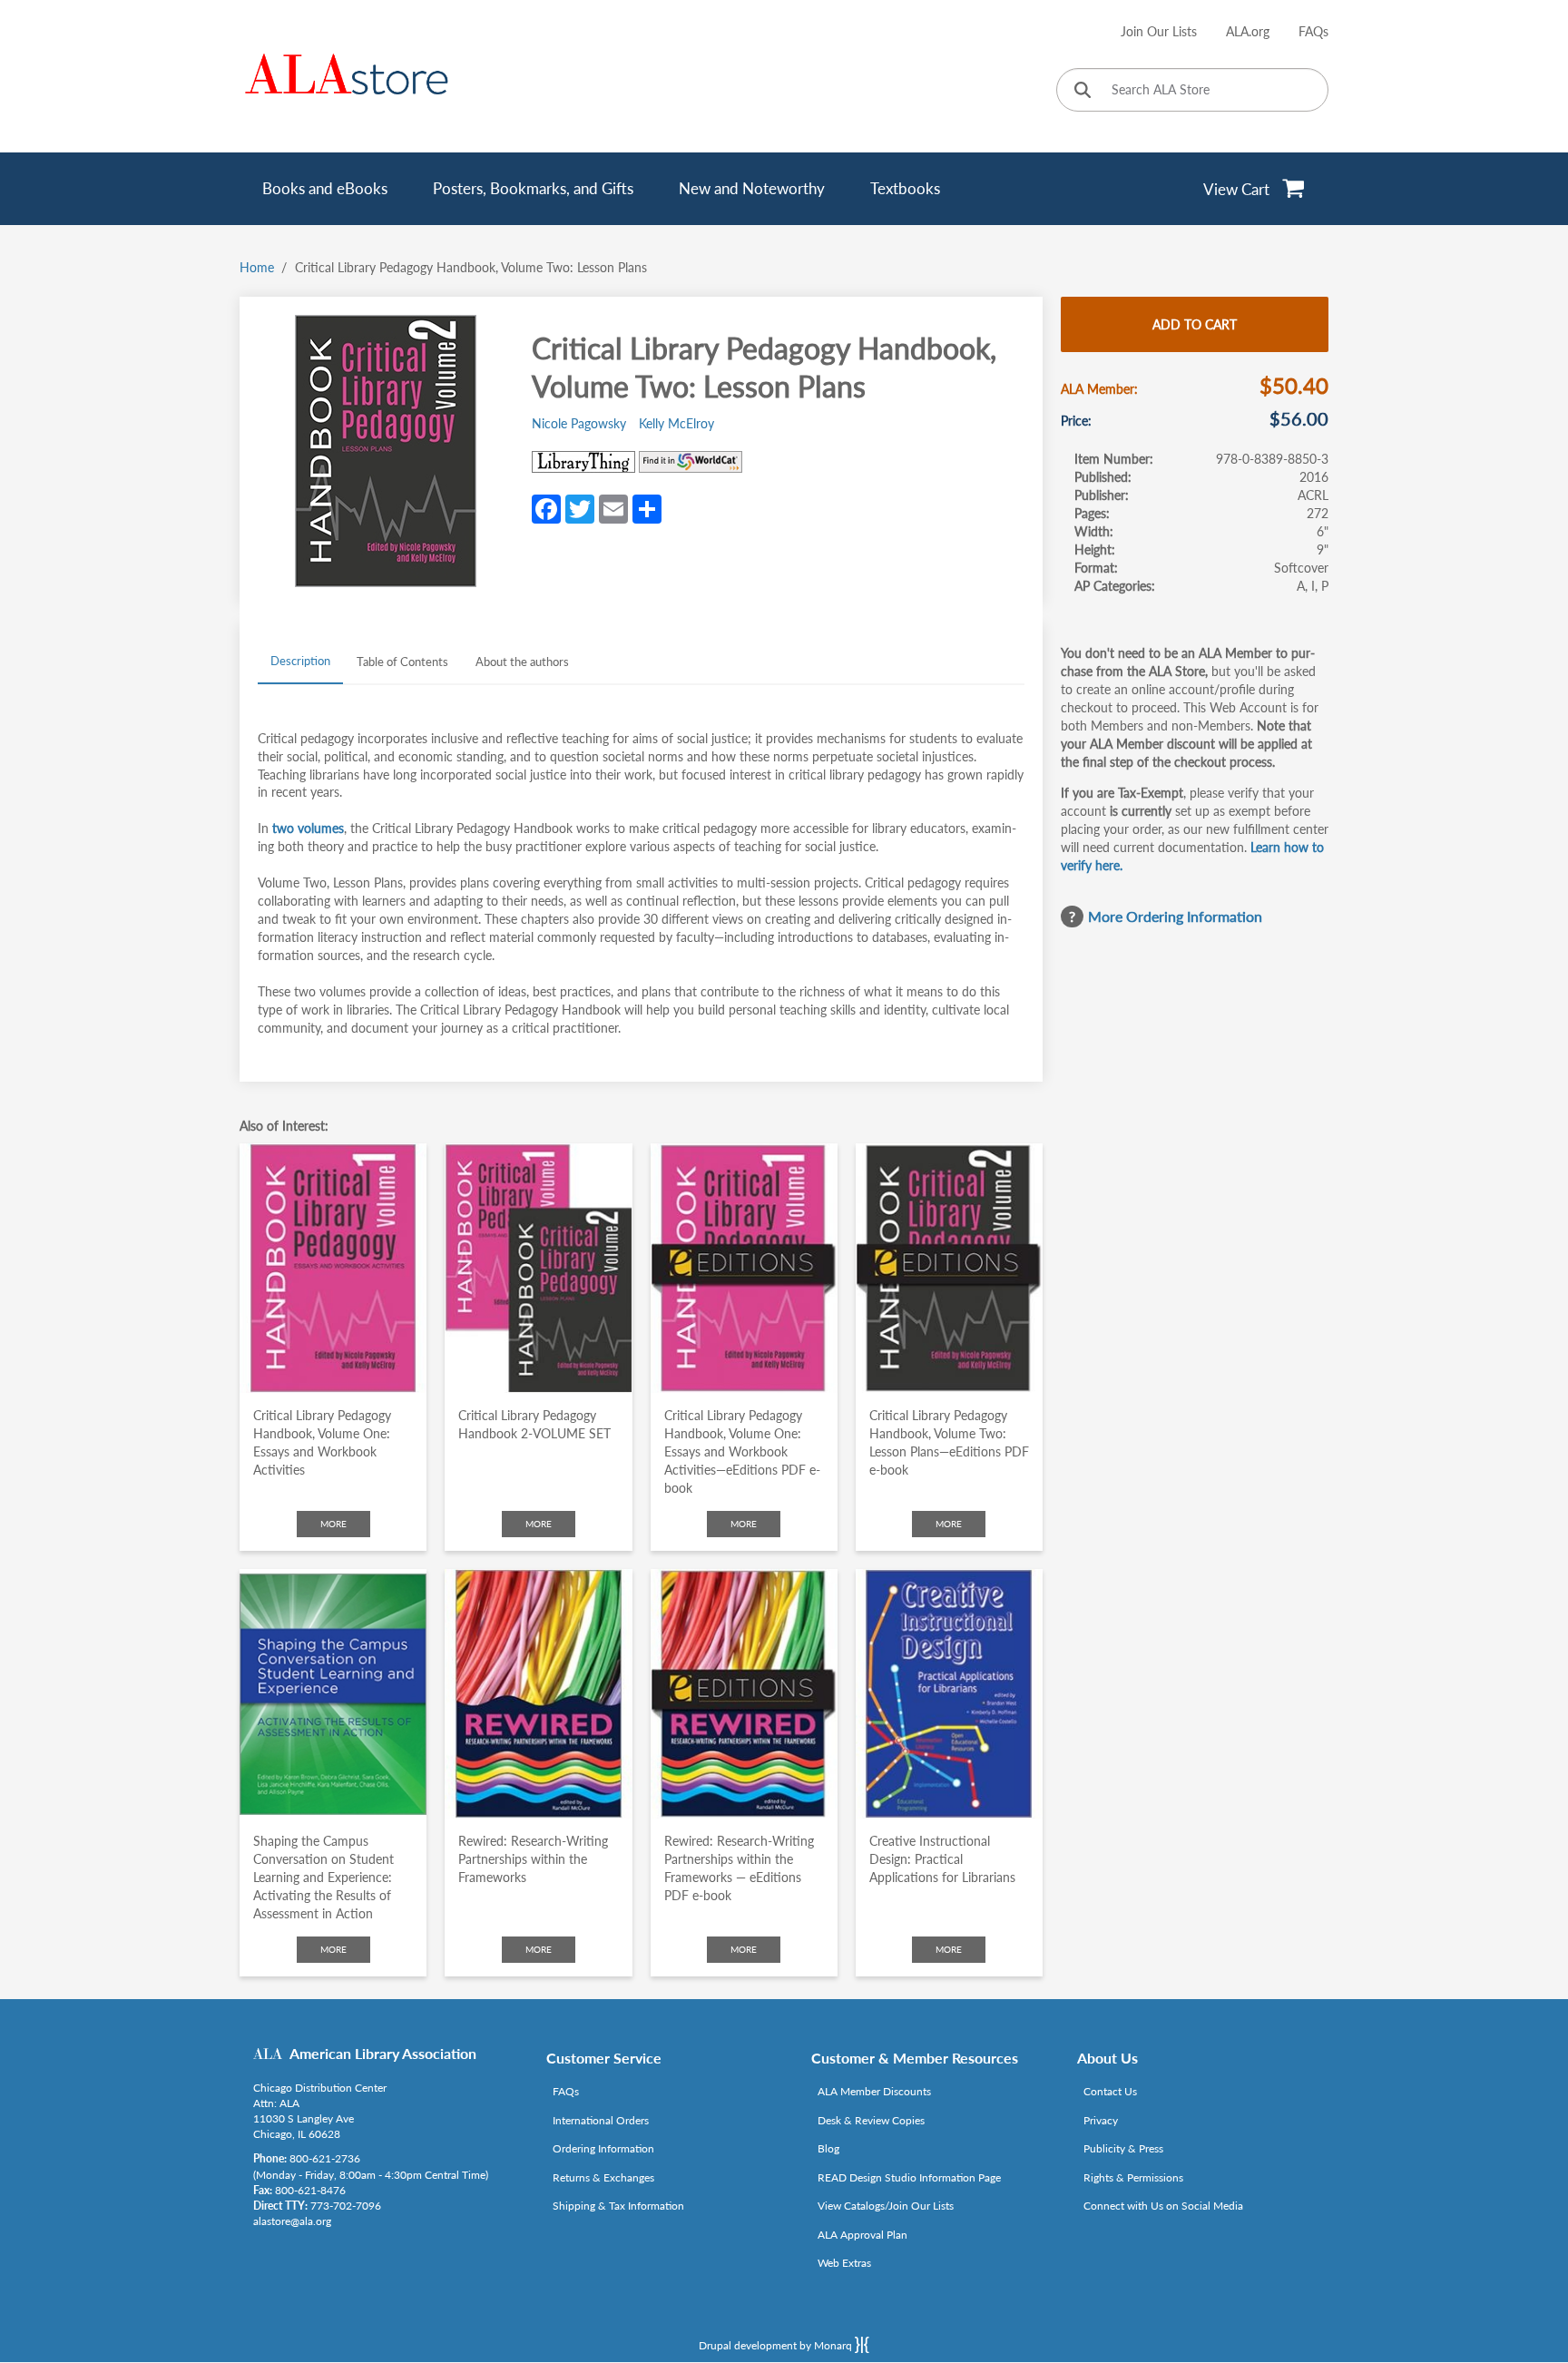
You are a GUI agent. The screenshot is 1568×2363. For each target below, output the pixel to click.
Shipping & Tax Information (618, 2206)
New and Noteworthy (752, 188)
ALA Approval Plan (862, 2235)
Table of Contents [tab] (402, 662)
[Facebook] (546, 507)
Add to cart (1195, 324)
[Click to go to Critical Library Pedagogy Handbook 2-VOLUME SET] (538, 1268)
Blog (828, 2148)
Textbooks (905, 188)
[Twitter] (580, 507)
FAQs (1313, 31)
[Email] (613, 507)
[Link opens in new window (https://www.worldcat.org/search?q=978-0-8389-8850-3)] (691, 462)
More (333, 1524)
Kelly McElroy (676, 423)
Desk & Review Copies (871, 2120)
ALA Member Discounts (874, 2091)
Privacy (1101, 2120)
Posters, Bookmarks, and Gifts (533, 188)
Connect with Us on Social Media (1163, 2206)
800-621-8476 (310, 2190)
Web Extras (844, 2263)
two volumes (308, 828)
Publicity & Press (1123, 2148)
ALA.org (1248, 31)
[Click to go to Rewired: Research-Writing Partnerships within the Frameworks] (538, 1694)
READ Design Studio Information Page (909, 2177)
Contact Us (1110, 2091)
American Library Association (383, 2053)
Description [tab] (300, 661)
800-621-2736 (325, 2158)
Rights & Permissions (1133, 2177)
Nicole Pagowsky (579, 423)
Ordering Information (603, 2148)
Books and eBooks (325, 188)
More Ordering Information (1175, 916)
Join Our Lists (1159, 31)
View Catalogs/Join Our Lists (886, 2206)
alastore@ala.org (292, 2221)
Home (257, 267)
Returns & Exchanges (603, 2177)
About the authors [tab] (522, 662)
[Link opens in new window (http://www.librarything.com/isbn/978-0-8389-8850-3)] (583, 462)
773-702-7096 (346, 2206)
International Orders (601, 2120)
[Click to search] (1083, 91)
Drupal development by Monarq (777, 2345)
